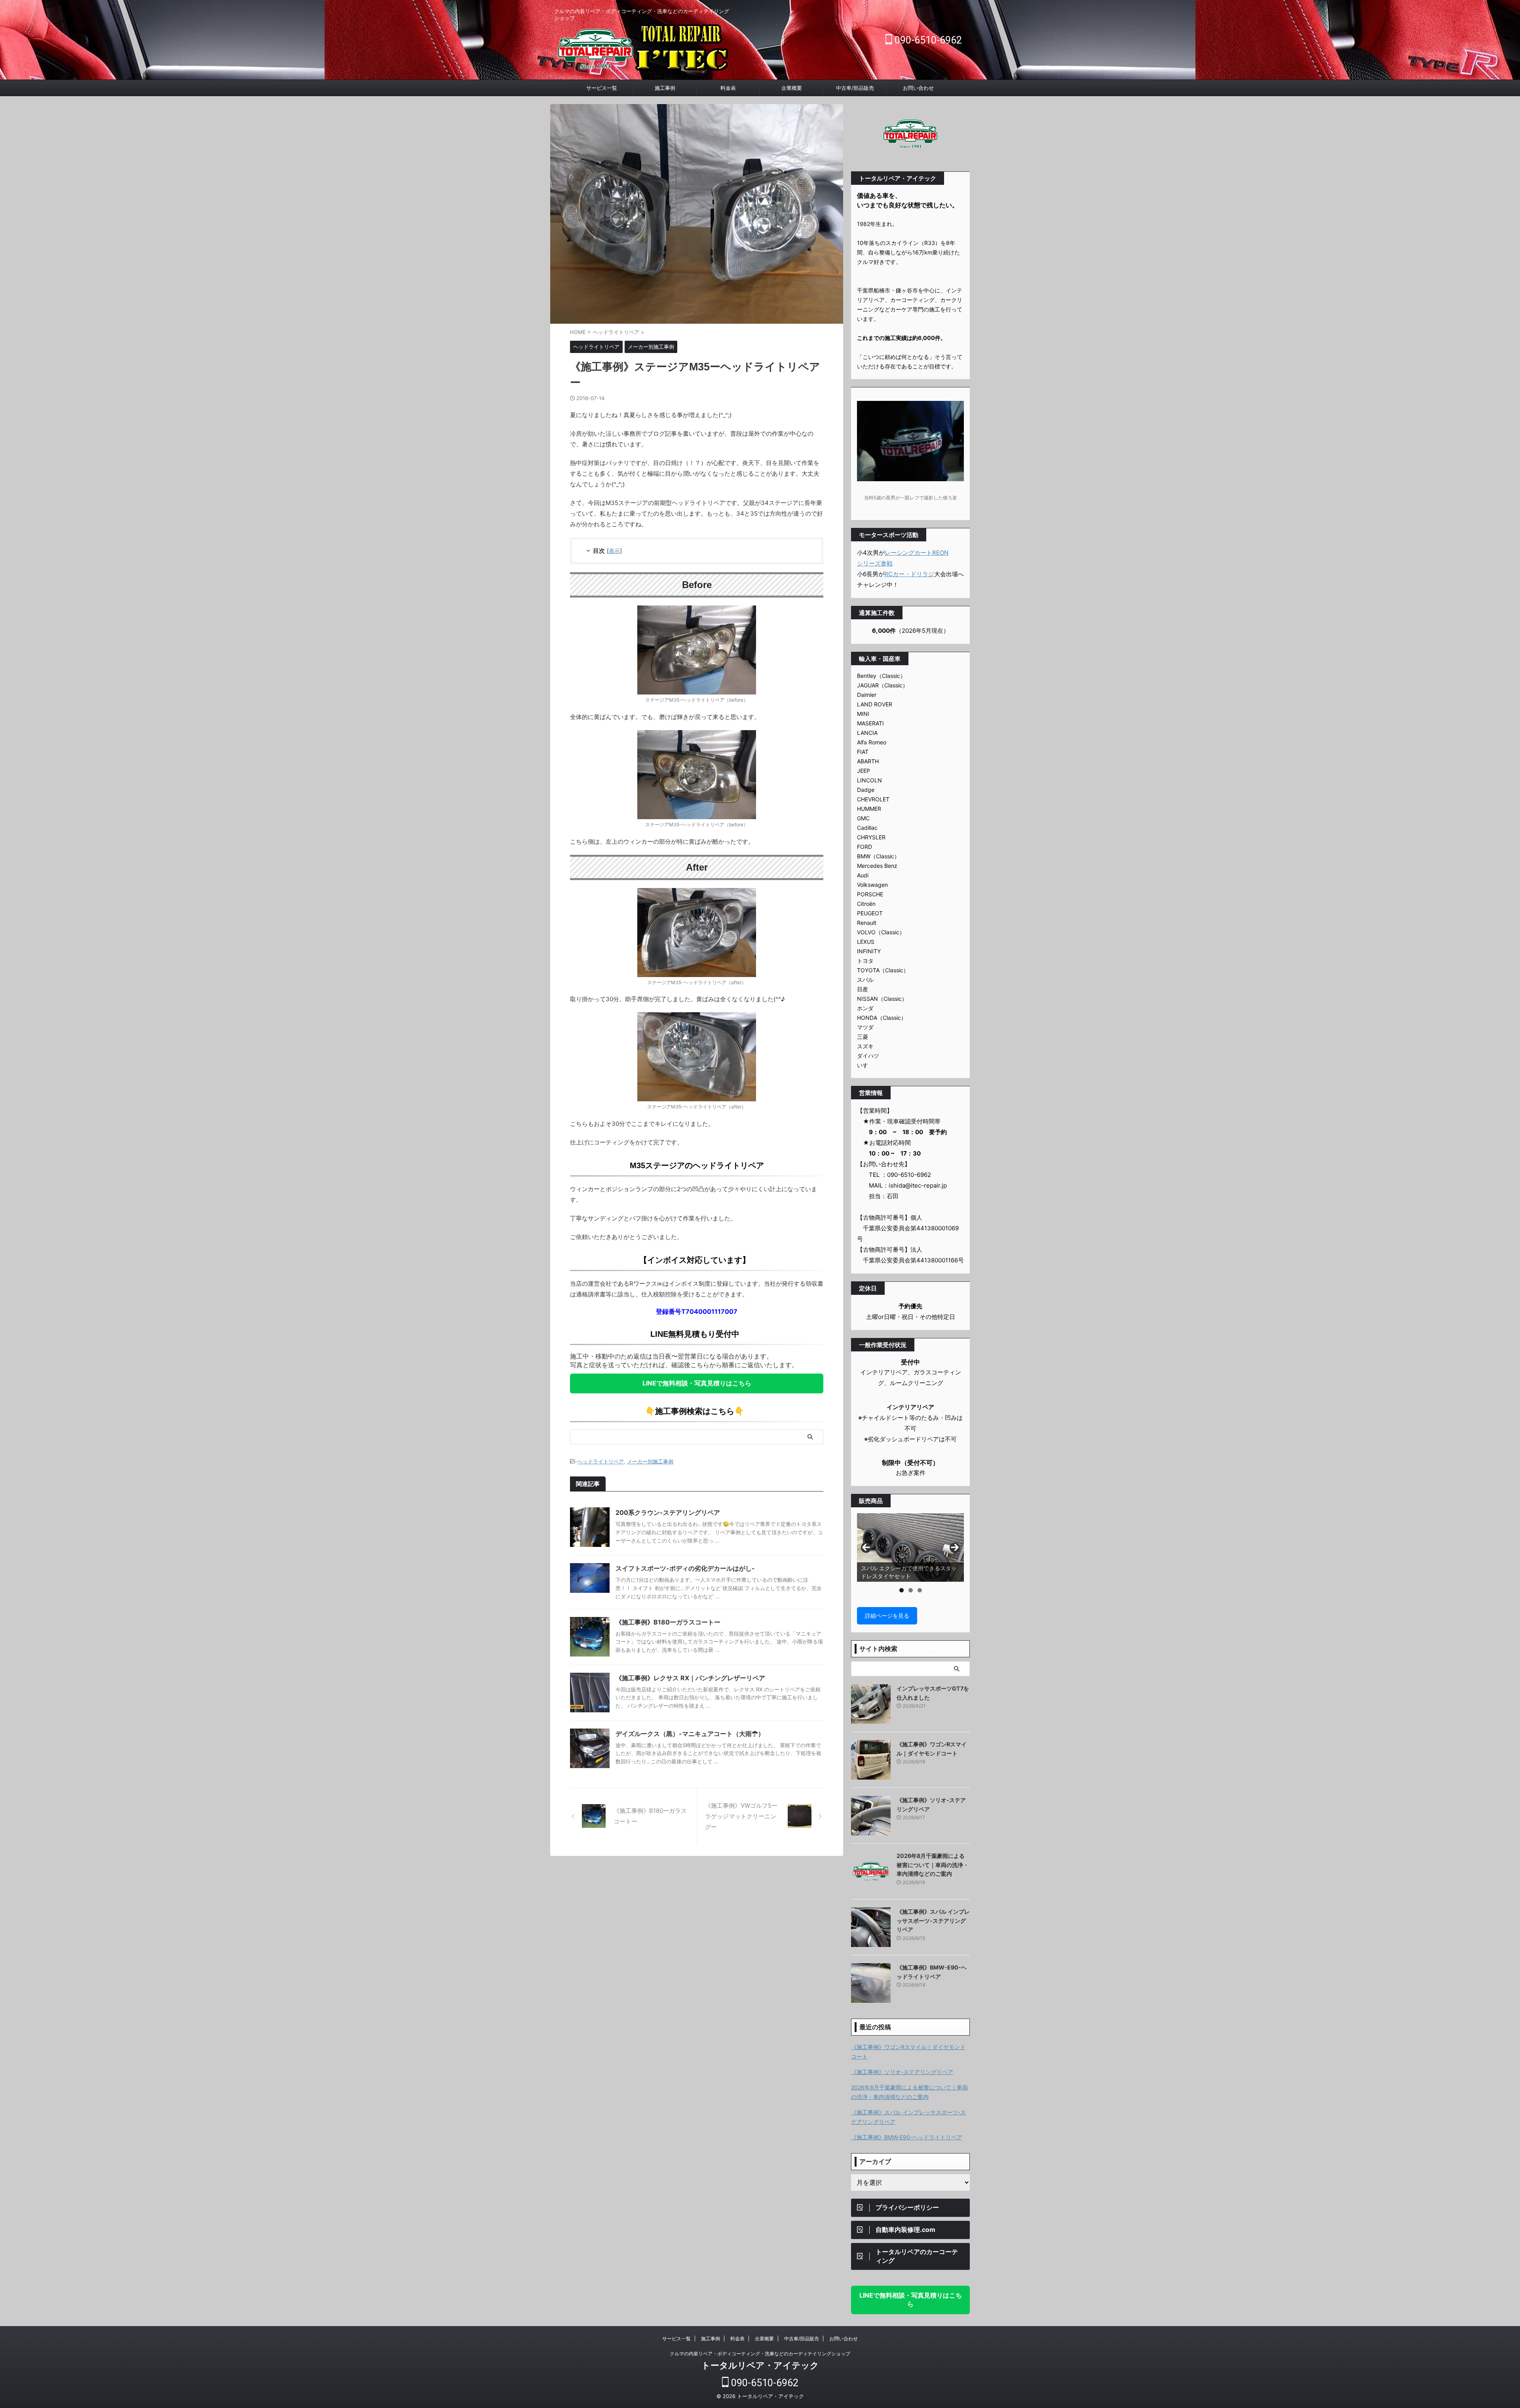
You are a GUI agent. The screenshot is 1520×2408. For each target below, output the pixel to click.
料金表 (728, 88)
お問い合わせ (918, 88)
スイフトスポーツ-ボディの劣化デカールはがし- (685, 1568)
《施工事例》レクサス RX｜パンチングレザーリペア (690, 1678)
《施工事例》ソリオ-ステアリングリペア (902, 2072)
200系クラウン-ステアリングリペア (668, 1512)
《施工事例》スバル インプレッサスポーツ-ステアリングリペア (933, 1920)
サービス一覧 (602, 88)
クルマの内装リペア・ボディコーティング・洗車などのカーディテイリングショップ (760, 2354)
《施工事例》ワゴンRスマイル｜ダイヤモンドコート (908, 2052)
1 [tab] (902, 1590)
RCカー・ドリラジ (909, 574)
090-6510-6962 (927, 40)
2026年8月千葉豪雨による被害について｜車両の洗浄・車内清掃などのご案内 (933, 1865)
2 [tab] (911, 1590)
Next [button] (955, 1548)
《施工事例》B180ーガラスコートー (668, 1622)
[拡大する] (746, 616)
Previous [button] (866, 1548)
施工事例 (665, 88)
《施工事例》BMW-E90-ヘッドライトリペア (907, 2137)
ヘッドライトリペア (601, 1461)
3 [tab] (920, 1590)
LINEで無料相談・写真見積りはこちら (697, 1383)
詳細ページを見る (887, 1616)
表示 (614, 551)
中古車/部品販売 (855, 88)
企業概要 (792, 88)
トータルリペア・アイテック (760, 2365)
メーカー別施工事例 (650, 1461)
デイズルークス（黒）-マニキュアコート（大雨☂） (690, 1734)
